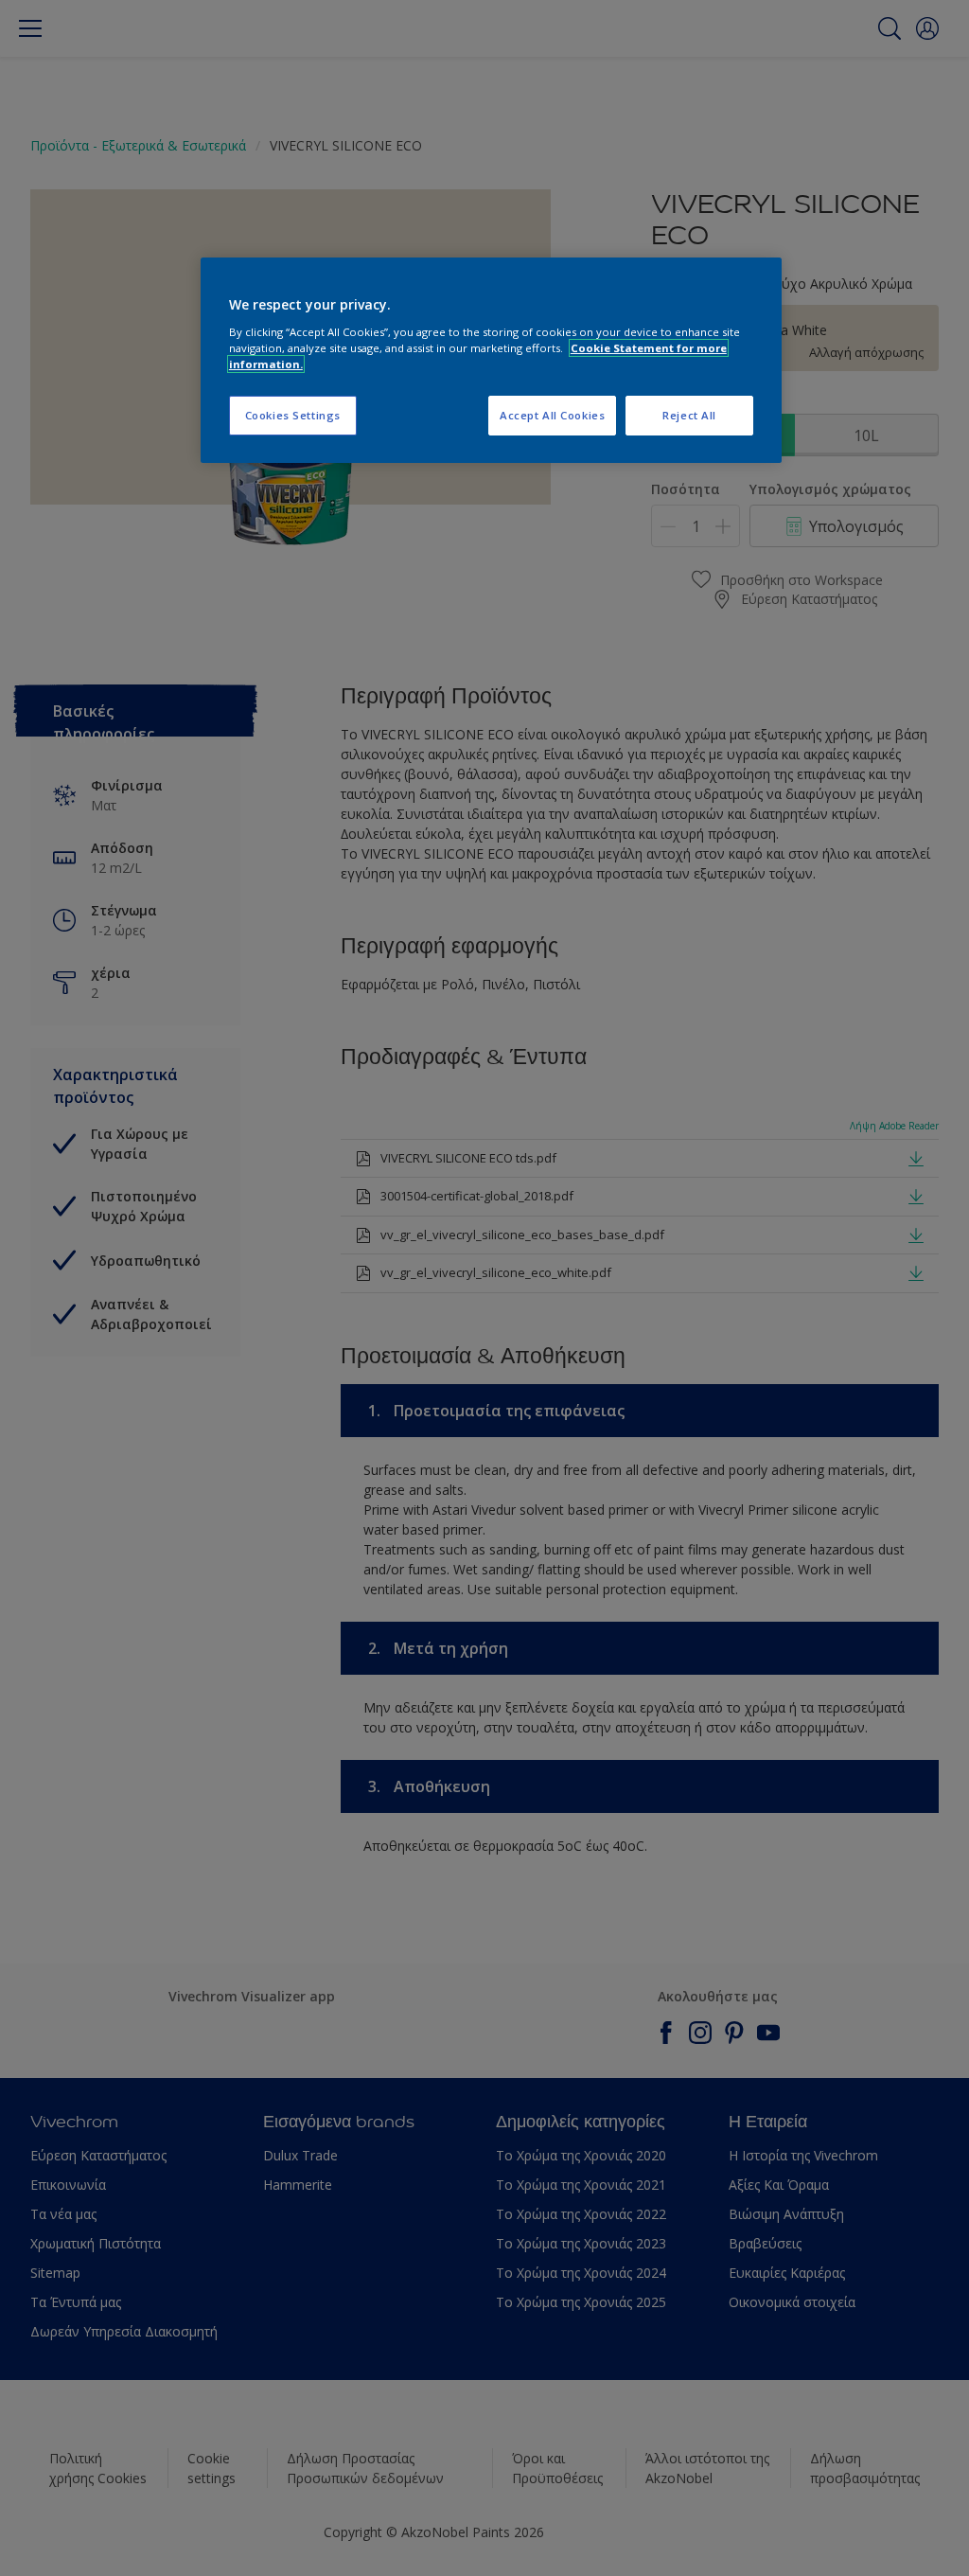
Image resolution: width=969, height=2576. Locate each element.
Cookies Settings (293, 415)
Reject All (689, 415)
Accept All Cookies (552, 415)
